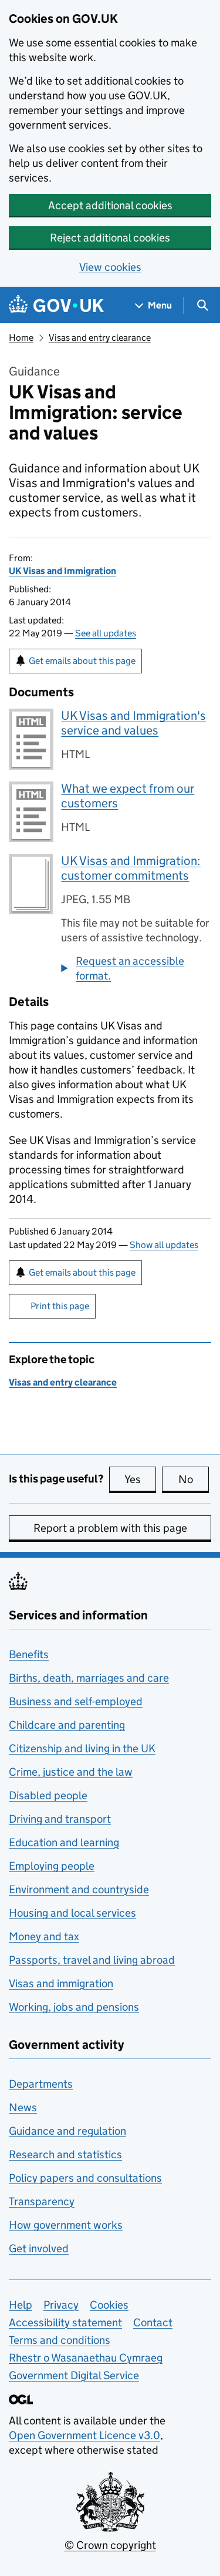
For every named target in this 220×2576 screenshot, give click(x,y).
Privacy (61, 2305)
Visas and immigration (61, 1983)
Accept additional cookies (110, 205)
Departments (41, 2084)
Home (21, 338)
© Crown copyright (110, 2545)
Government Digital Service (74, 2375)
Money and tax (44, 1936)
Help (21, 2305)
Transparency (42, 2201)
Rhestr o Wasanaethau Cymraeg (86, 2358)
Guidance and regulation (67, 2131)
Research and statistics (65, 2154)
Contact (153, 2322)
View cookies (110, 267)
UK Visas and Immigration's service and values (133, 723)
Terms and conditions (60, 2340)
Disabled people (48, 1795)
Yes (140, 1479)
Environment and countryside (79, 1889)
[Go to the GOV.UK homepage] (56, 305)
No (194, 1479)
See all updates (106, 633)
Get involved (39, 2248)
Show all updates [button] (164, 1245)
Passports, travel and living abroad (92, 1960)
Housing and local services (72, 1913)
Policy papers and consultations (85, 2178)
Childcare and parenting (67, 1725)
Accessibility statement (65, 2322)
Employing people (52, 1866)
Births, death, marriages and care (89, 1678)
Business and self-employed (76, 1701)
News (23, 2107)
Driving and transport (60, 1819)
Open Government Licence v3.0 (84, 2435)
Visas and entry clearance (100, 338)
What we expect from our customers (128, 796)
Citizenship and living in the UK (82, 1748)
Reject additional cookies (110, 238)
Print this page (60, 1306)
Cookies (109, 2305)
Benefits (29, 1654)
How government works (66, 2225)
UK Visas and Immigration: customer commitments (131, 868)
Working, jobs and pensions (74, 2007)
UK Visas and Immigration (62, 571)
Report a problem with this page (110, 1528)
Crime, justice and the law (71, 1772)
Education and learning (64, 1842)
